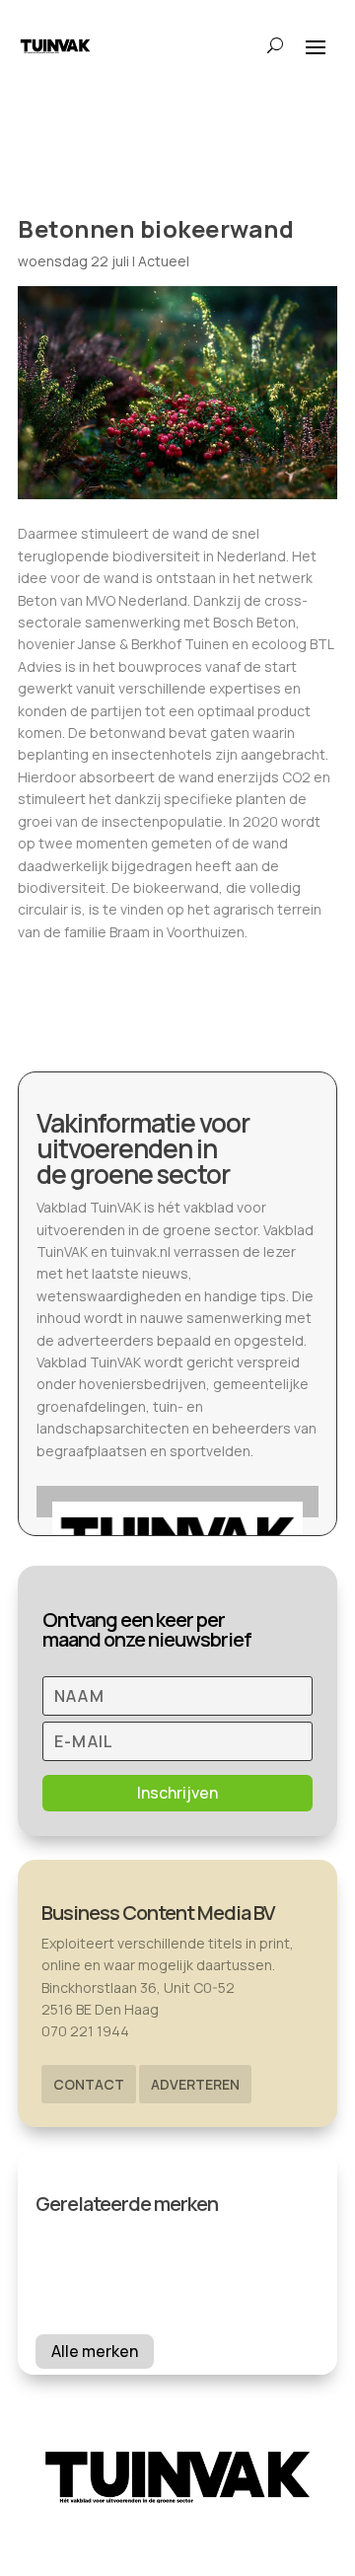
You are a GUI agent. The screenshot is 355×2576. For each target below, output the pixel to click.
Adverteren (195, 2084)
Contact (89, 2084)
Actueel (164, 261)
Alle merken (95, 2351)
